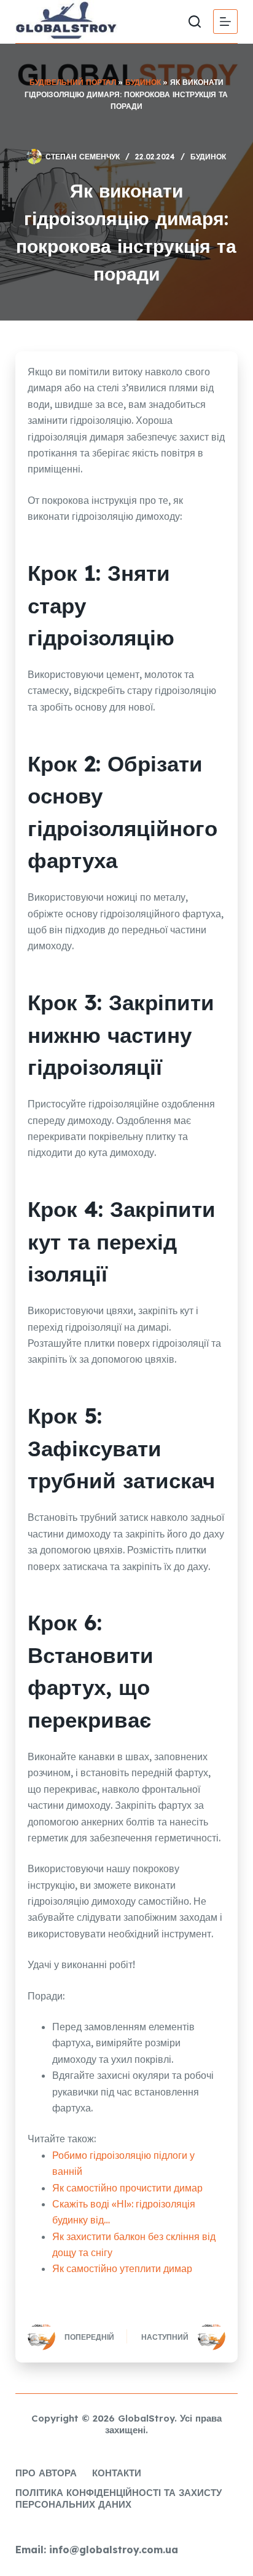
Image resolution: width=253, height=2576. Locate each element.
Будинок (143, 82)
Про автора (46, 2473)
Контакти (117, 2473)
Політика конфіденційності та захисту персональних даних (119, 2499)
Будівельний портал (73, 82)
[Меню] (225, 22)
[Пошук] (195, 22)
